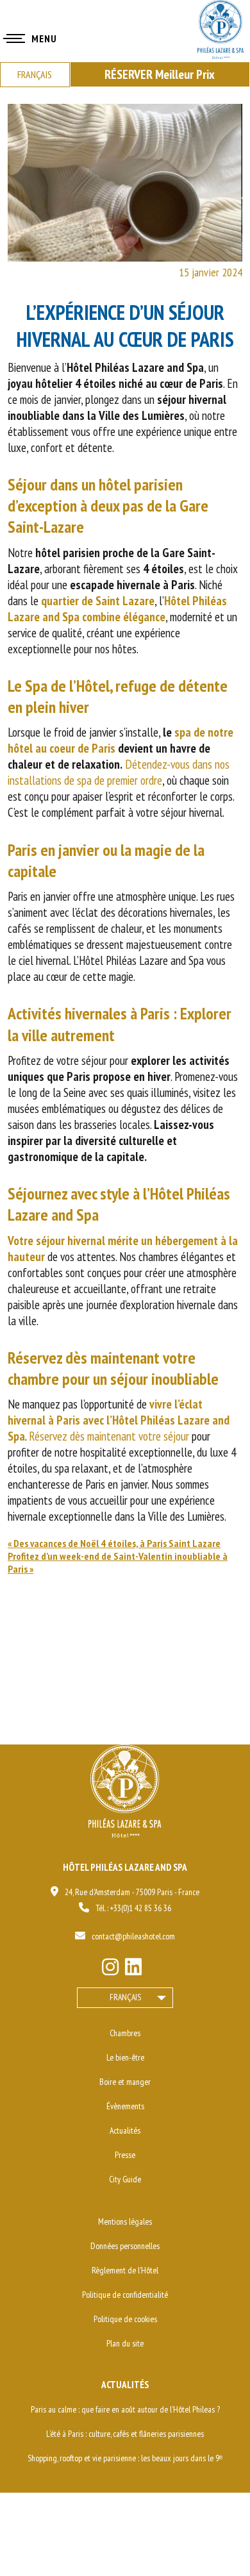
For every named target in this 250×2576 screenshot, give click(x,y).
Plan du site (125, 2343)
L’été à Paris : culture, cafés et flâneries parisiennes (125, 2434)
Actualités (125, 2130)
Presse (125, 2155)
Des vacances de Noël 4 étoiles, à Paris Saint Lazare (117, 1543)
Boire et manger (125, 2082)
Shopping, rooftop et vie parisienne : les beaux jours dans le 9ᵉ (125, 2458)
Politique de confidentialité (125, 2295)
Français (125, 1997)
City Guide (125, 2179)
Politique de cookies (125, 2319)
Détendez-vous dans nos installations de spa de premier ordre (119, 772)
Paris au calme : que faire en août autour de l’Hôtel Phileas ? (125, 2409)
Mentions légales (125, 2221)
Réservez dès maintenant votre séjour (109, 1436)
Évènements (125, 2106)
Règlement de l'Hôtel (125, 2270)
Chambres (125, 2033)
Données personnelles (125, 2246)
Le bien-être (125, 2057)
